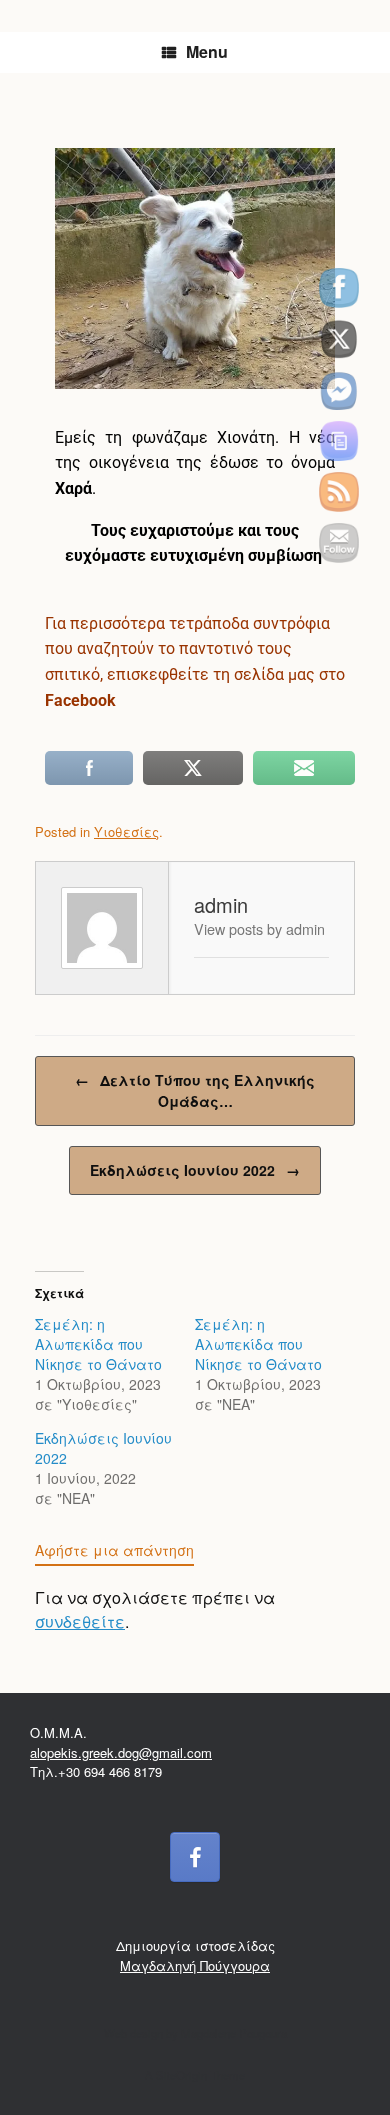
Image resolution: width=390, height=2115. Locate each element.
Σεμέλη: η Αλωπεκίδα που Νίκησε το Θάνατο (98, 1344)
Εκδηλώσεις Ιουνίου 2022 (195, 1170)
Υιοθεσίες (126, 831)
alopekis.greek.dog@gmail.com (121, 1752)
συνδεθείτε (80, 1621)
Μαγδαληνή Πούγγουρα (195, 1965)
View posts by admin (259, 928)
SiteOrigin (181, 2075)
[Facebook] (195, 1857)
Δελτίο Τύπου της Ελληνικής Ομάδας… (195, 1090)
